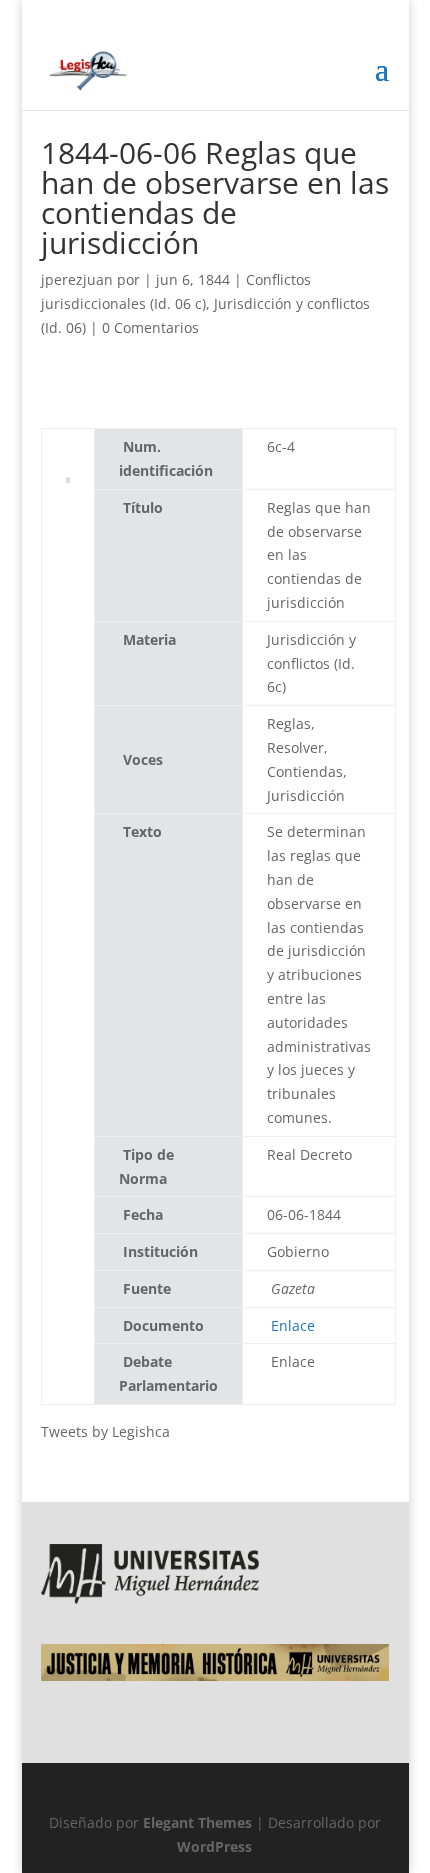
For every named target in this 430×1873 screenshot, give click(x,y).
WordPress (214, 1846)
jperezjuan (77, 279)
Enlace (293, 1325)
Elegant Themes (197, 1822)
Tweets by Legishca (105, 1431)
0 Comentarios (150, 327)
